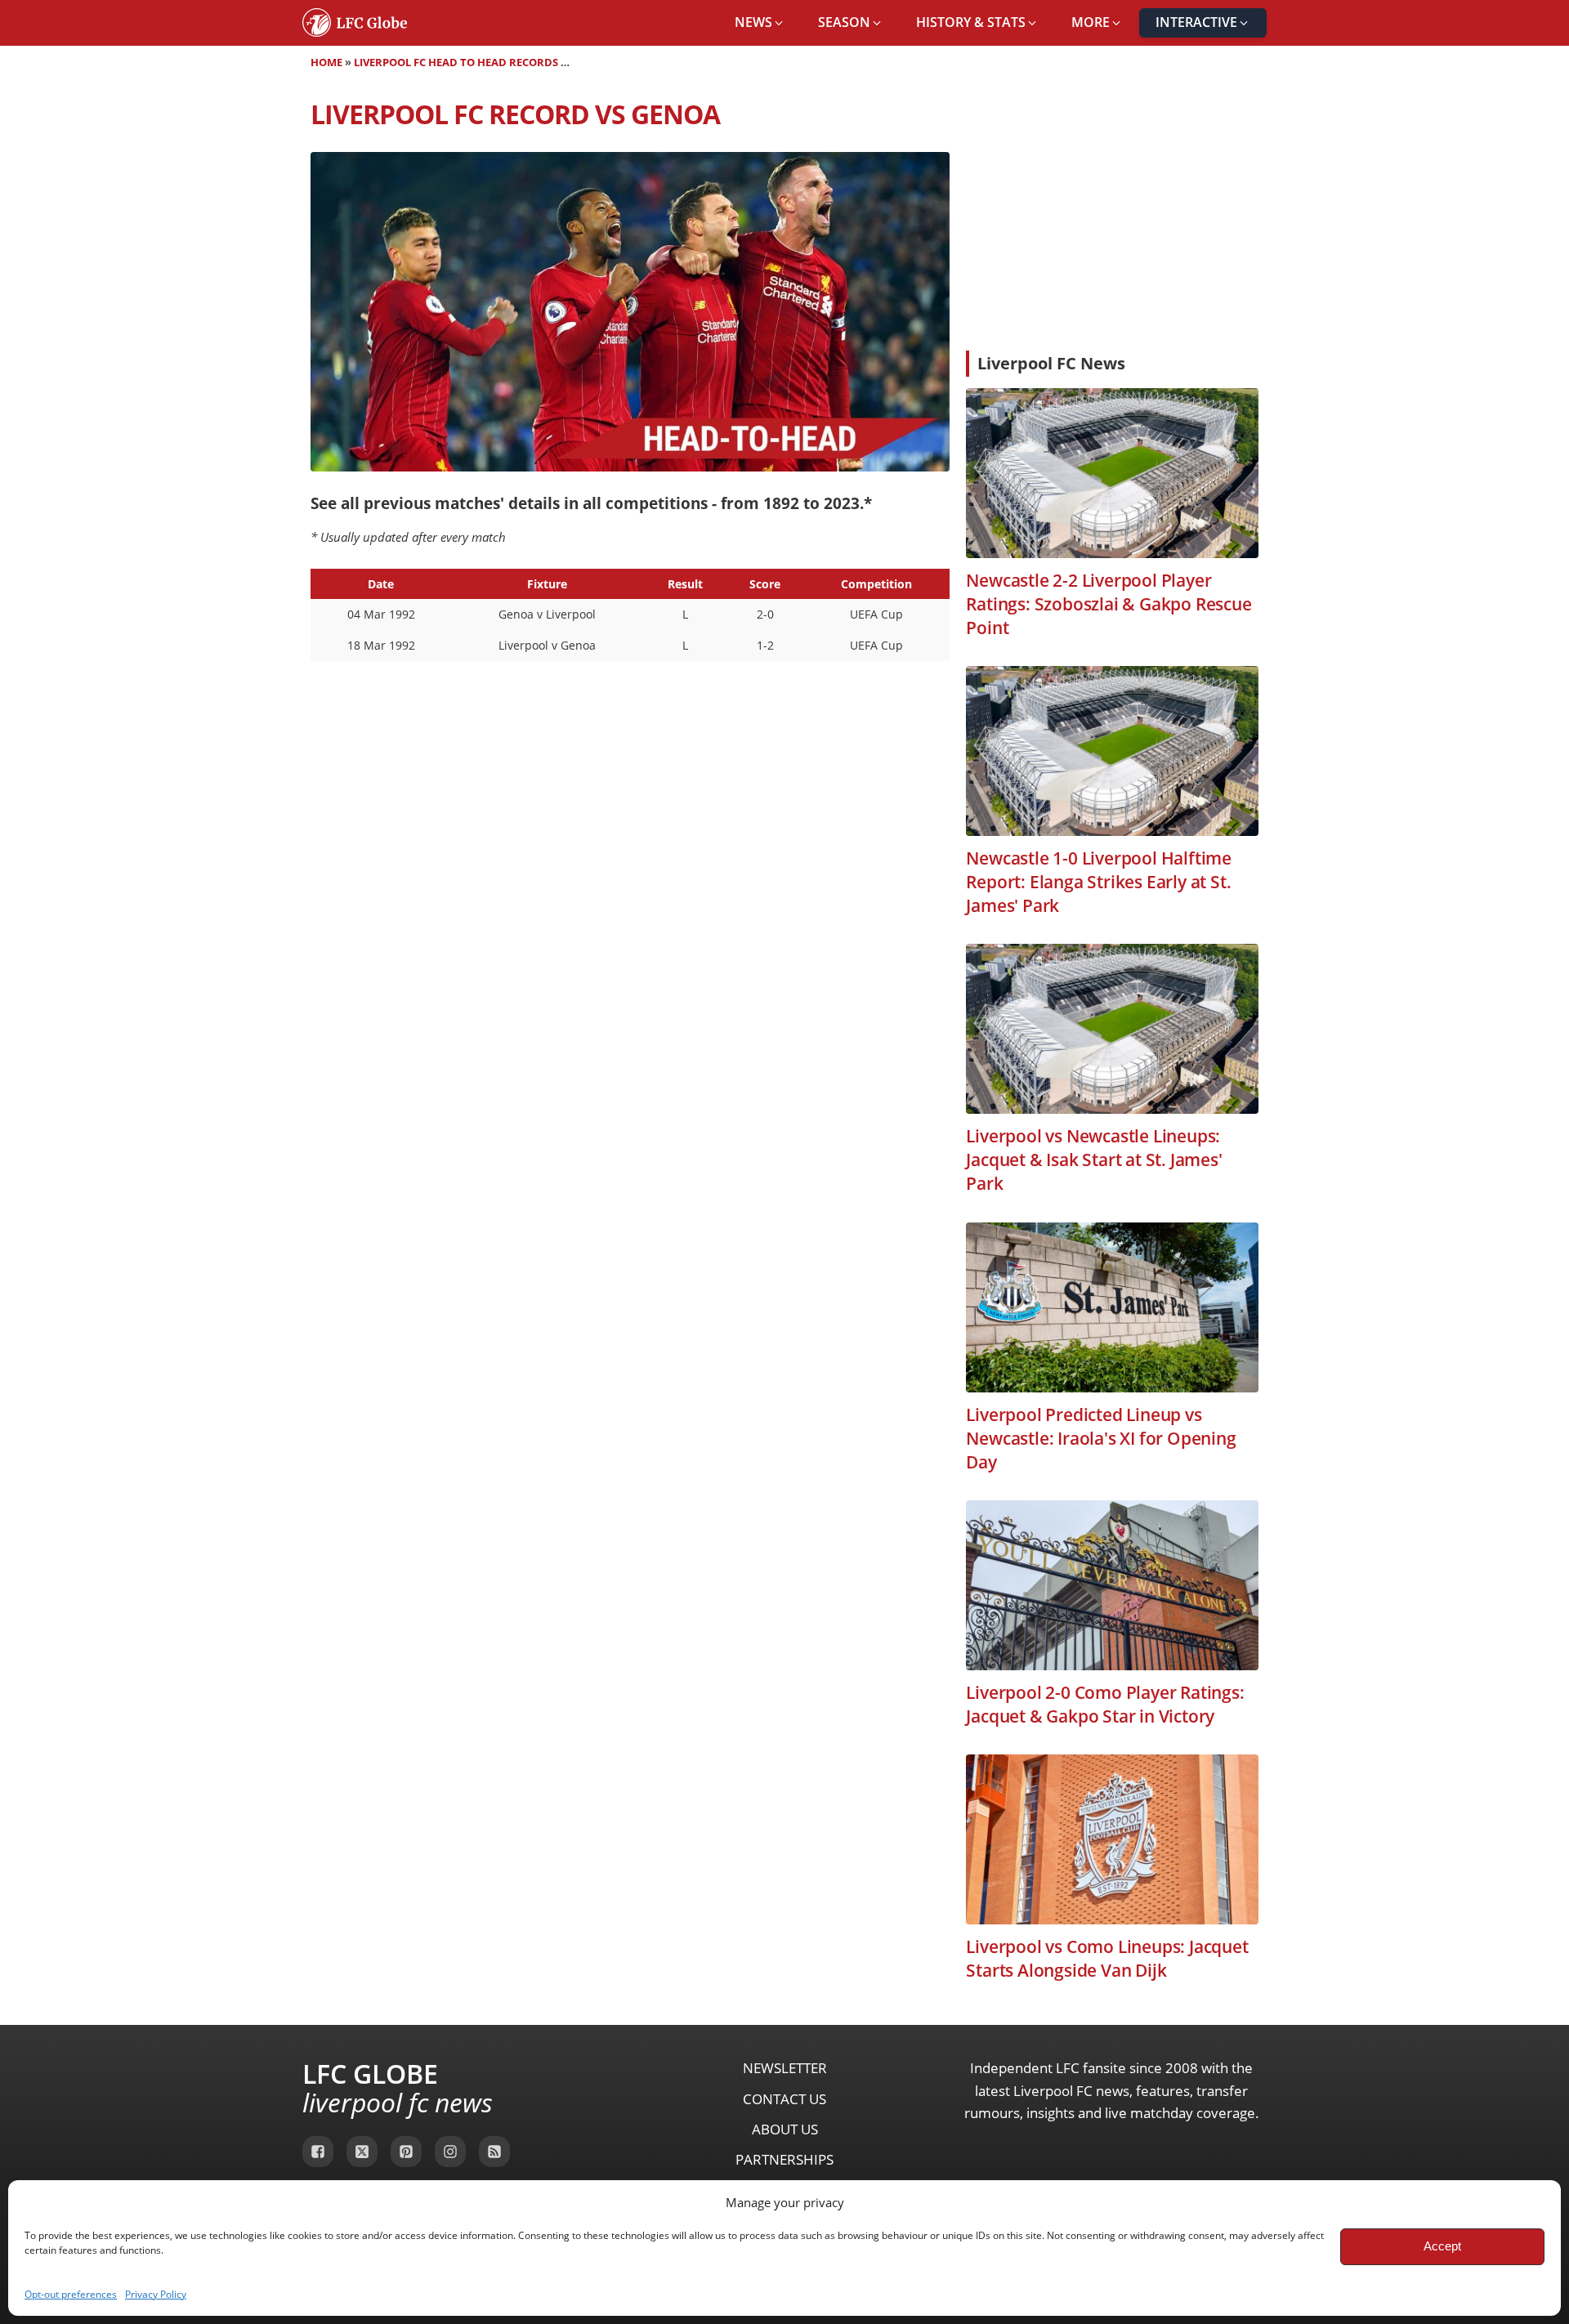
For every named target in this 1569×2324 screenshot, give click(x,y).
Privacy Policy (156, 2294)
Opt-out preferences (71, 2294)
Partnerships (784, 2159)
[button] (760, 23)
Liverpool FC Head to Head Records (456, 62)
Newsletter (785, 2068)
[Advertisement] (1112, 216)
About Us (785, 2129)
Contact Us (784, 2099)
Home (326, 62)
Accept (1442, 2246)
